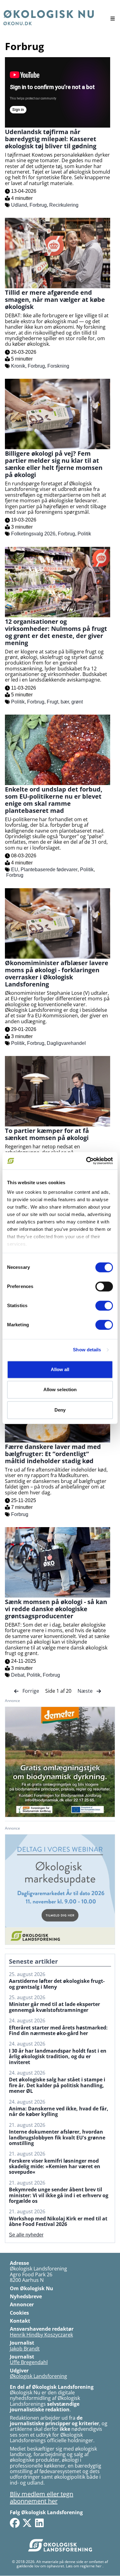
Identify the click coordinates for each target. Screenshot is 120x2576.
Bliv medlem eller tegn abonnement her (42, 2498)
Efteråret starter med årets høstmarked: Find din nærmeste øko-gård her (58, 2031)
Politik (84, 534)
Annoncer (22, 2304)
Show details (87, 1350)
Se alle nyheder (26, 2235)
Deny (60, 1410)
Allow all (60, 1369)
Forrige (31, 1691)
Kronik (18, 366)
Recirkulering (64, 205)
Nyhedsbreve (26, 2296)
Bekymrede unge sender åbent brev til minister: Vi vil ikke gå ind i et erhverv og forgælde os (59, 2195)
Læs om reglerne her (84, 2566)
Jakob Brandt (25, 2349)
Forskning (58, 366)
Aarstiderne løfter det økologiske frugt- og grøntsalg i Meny (57, 1984)
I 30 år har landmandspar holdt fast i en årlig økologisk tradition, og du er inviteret (58, 2057)
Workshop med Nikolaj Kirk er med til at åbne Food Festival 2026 (58, 2221)
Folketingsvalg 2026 (33, 534)
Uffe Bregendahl (29, 2362)
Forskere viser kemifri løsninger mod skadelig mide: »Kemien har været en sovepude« (55, 2166)
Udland (19, 205)
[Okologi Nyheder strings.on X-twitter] (27, 2523)
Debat (18, 1675)
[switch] (104, 1286)
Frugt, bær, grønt (65, 702)
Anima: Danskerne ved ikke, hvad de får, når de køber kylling (59, 2111)
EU (15, 870)
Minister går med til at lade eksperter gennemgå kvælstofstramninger (54, 2007)
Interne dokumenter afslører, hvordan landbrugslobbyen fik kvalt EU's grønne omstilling (57, 2137)
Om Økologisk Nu (32, 2288)
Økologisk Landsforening (38, 2376)
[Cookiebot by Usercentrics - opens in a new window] (86, 1161)
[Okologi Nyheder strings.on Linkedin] (39, 2523)
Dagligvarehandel (66, 1043)
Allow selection (60, 1389)
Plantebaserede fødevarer (49, 870)
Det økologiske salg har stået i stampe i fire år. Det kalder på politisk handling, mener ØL (57, 2085)
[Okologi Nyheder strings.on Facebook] (15, 2523)
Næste (86, 1691)
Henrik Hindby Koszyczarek (41, 2335)
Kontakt (20, 2321)
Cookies (19, 2313)
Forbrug (38, 205)
